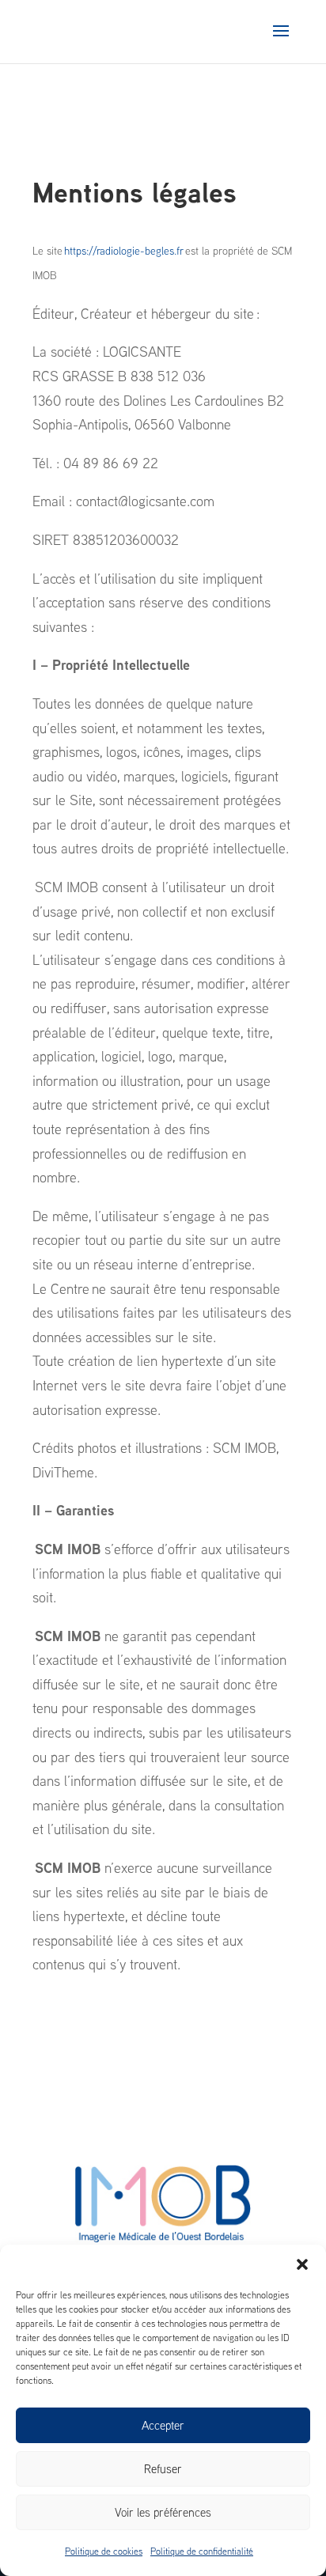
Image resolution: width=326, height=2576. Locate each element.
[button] (302, 2264)
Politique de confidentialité (202, 2551)
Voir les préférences (163, 2512)
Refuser (163, 2469)
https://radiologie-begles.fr (124, 251)
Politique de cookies (104, 2551)
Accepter (163, 2425)
